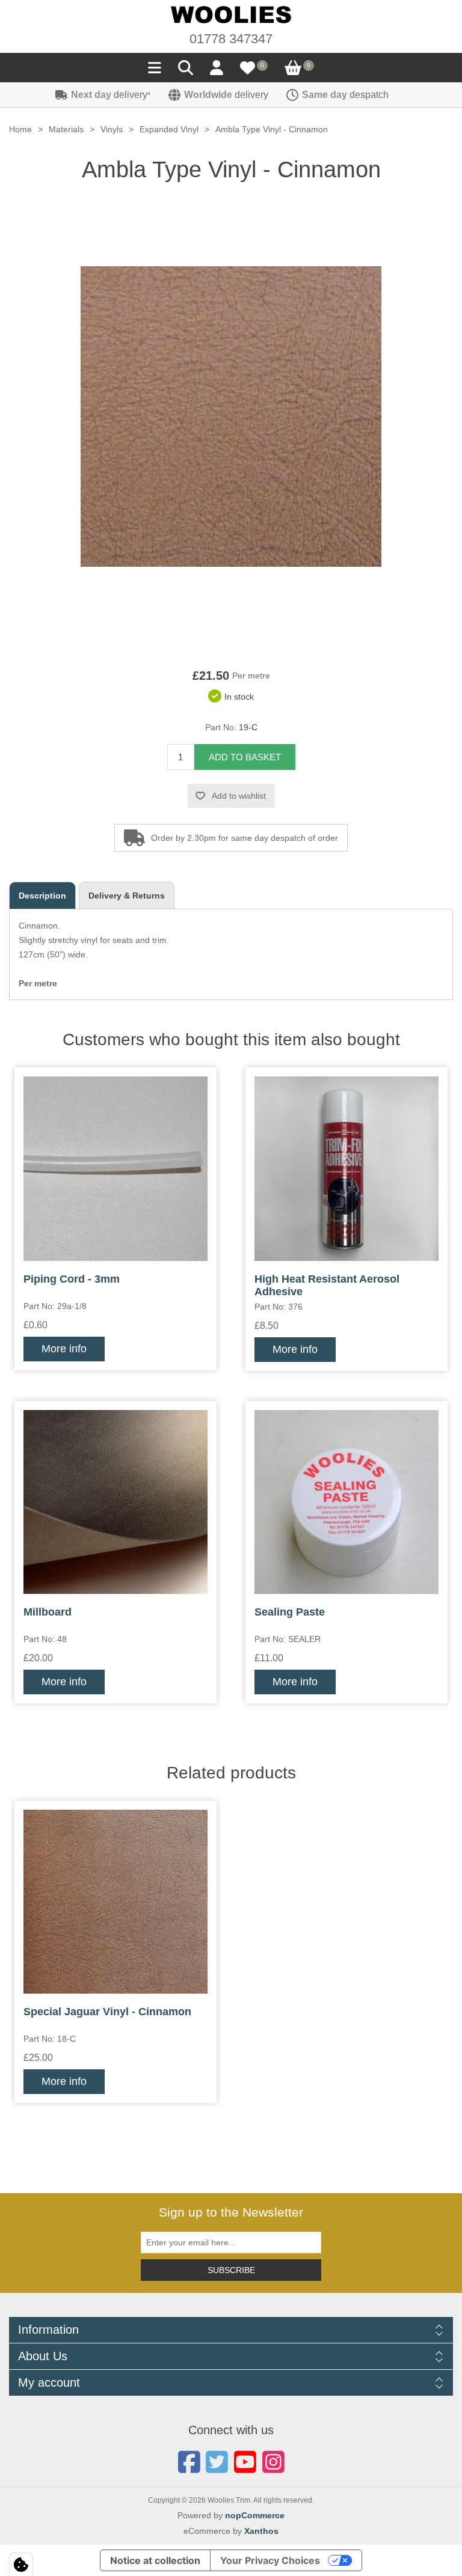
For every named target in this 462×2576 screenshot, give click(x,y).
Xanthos (261, 2531)
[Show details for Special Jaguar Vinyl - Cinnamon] (115, 1902)
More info (64, 1349)
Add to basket (245, 757)
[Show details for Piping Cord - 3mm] (115, 1168)
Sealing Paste (290, 1612)
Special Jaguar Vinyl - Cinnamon (107, 2012)
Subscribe (231, 2270)
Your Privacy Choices (270, 2560)
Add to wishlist (239, 796)
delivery (111, 95)
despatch (345, 95)
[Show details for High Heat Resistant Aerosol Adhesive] (346, 1168)
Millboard (48, 1612)
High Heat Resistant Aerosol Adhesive (327, 1286)
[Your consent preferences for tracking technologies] (21, 2565)
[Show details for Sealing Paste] (346, 1502)
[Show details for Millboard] (115, 1502)
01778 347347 (231, 39)
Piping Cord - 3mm (72, 1279)
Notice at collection (155, 2560)
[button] (155, 71)
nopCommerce (255, 2515)
